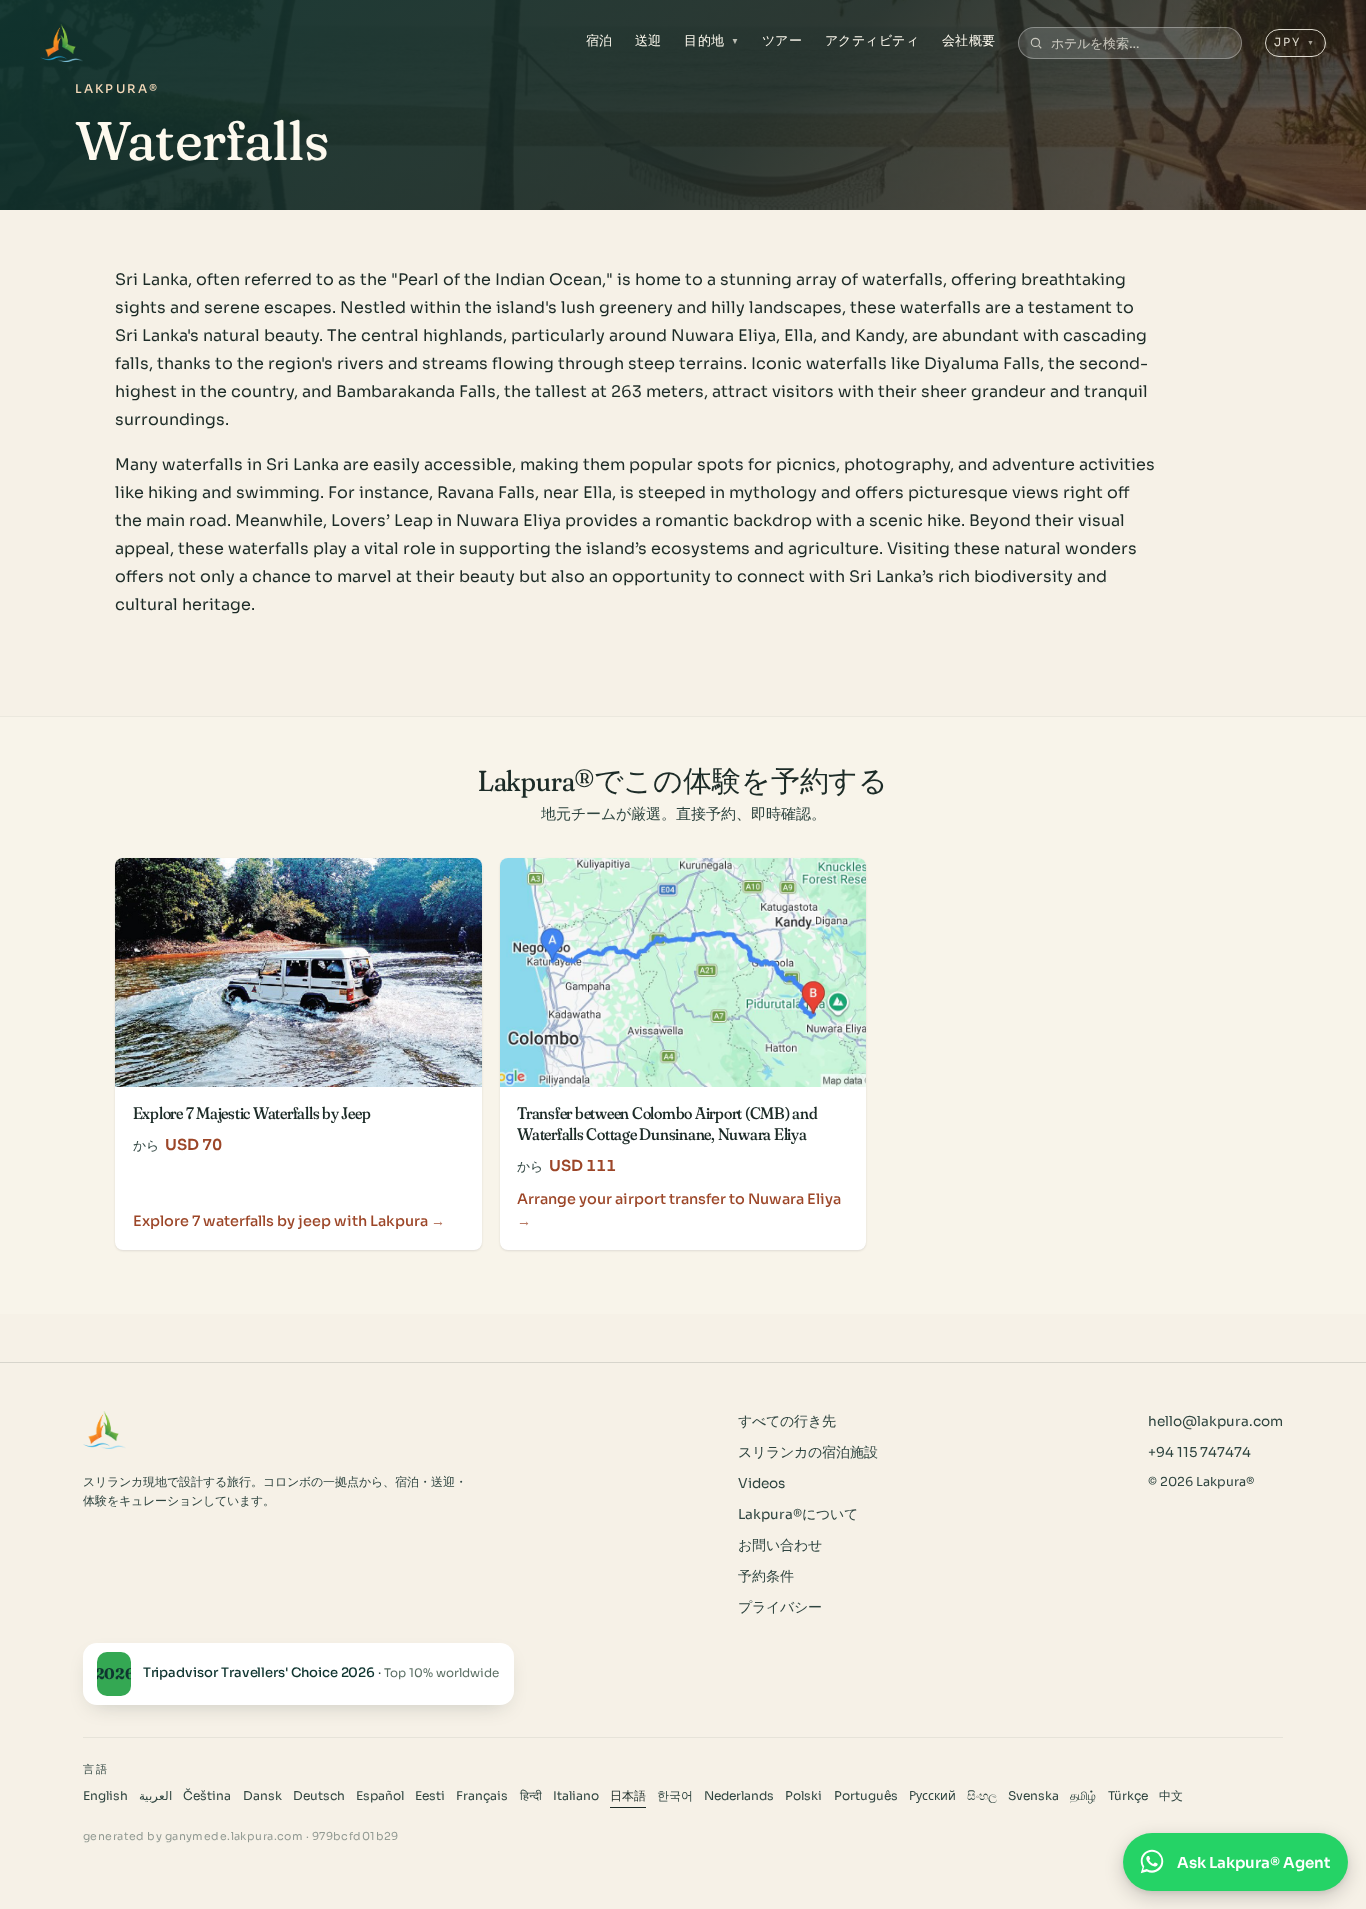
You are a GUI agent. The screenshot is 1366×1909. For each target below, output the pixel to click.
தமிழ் (1083, 1796)
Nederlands (739, 1796)
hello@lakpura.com (1215, 1421)
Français (482, 1796)
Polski (803, 1796)
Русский (932, 1796)
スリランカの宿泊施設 (808, 1452)
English (105, 1796)
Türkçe (1128, 1796)
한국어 (675, 1796)
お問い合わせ (780, 1545)
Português (866, 1796)
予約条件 (766, 1576)
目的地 (711, 40)
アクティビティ (872, 40)
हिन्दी (531, 1796)
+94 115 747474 (1199, 1452)
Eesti (430, 1796)
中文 (1171, 1796)
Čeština (207, 1796)
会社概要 (969, 40)
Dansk (262, 1796)
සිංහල (982, 1796)
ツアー (782, 40)
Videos (761, 1483)
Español (380, 1796)
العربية (155, 1796)
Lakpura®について (798, 1514)
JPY (1295, 42)
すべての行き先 (787, 1421)
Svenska (1033, 1796)
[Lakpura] (61, 43)
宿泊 (599, 40)
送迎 (648, 40)
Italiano (576, 1796)
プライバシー (780, 1607)
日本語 (628, 1796)
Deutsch (319, 1796)
